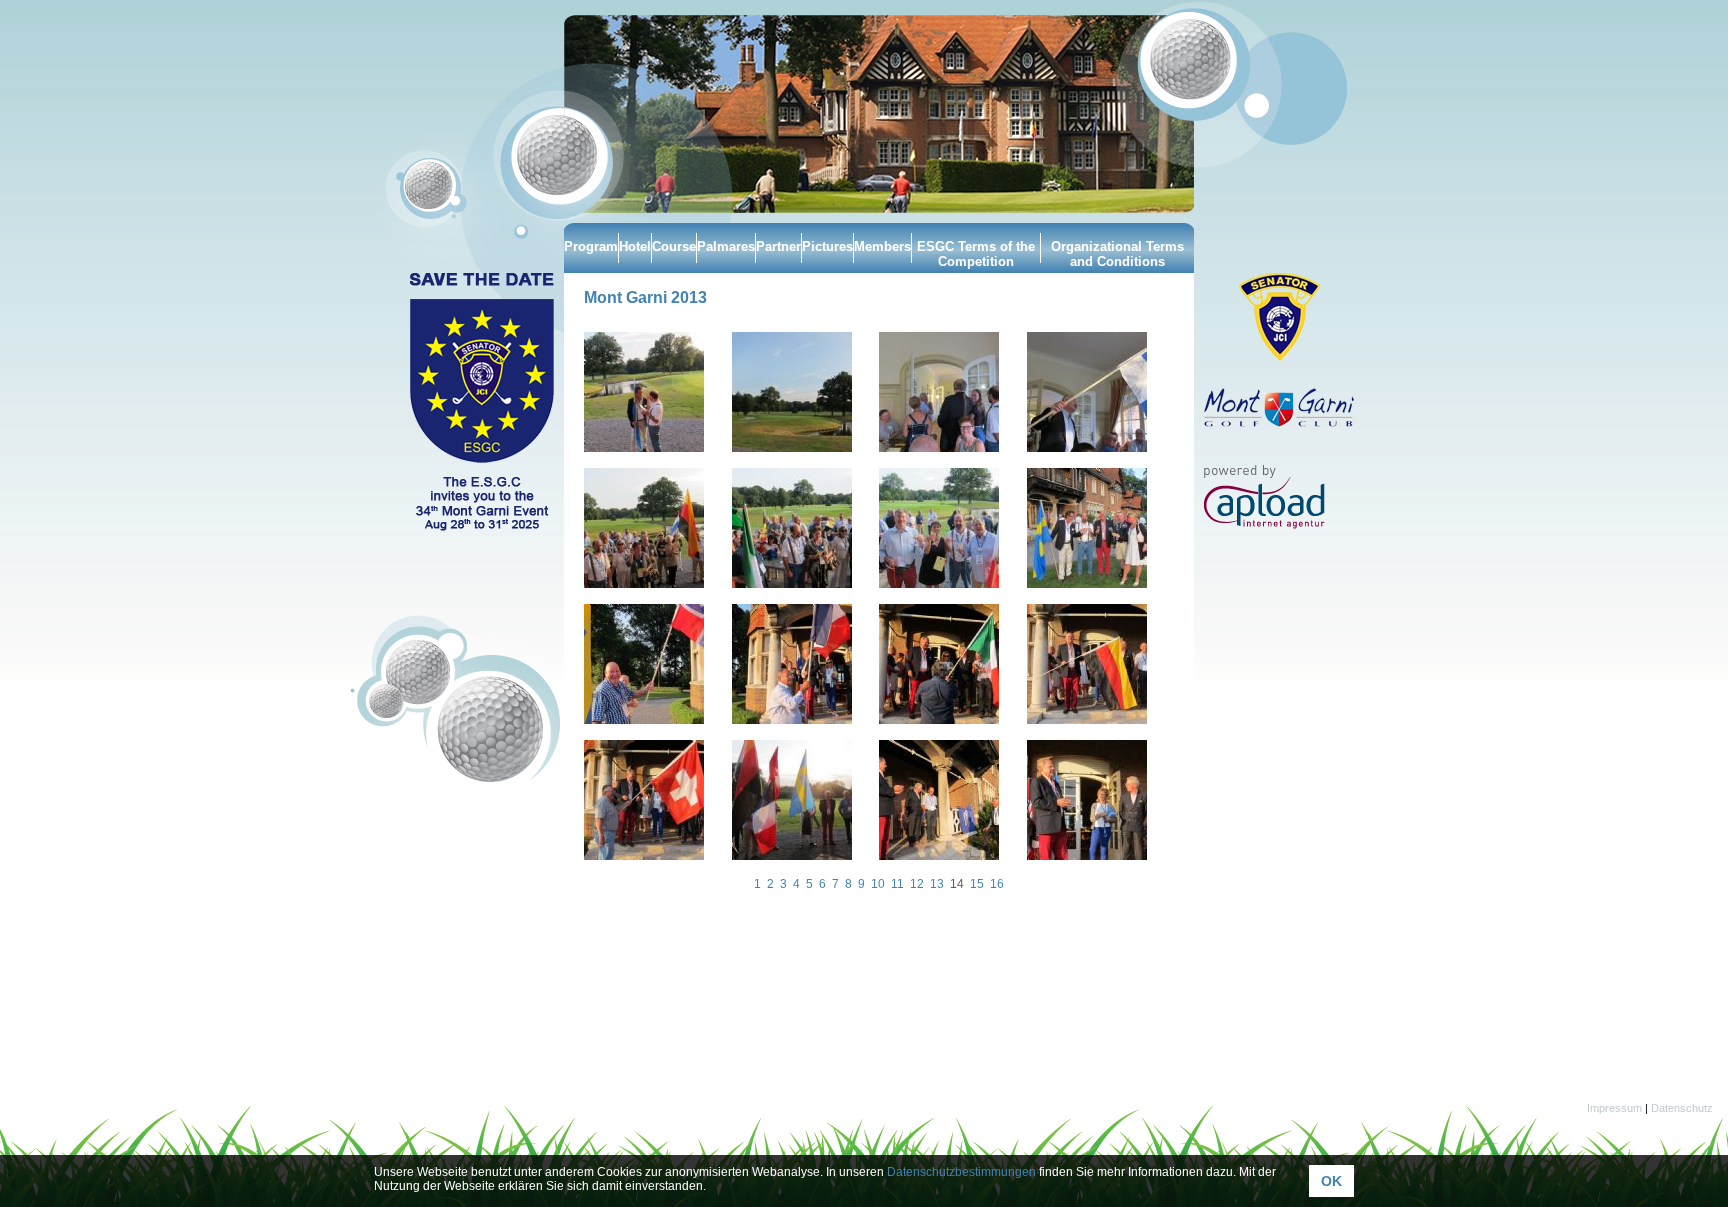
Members (882, 246)
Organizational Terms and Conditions (1117, 254)
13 (937, 884)
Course (674, 246)
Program (591, 246)
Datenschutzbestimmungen (961, 1172)
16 (997, 884)
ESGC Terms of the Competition (976, 254)
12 (917, 884)
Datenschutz (1682, 1108)
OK (1331, 1181)
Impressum (1614, 1108)
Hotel (635, 246)
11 (897, 884)
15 (977, 884)
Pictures (827, 246)
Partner (778, 246)
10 (878, 884)
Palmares (726, 246)
